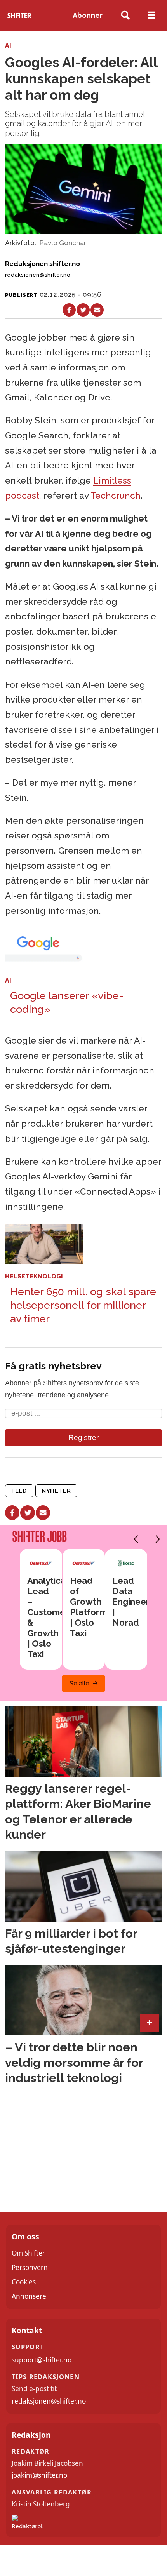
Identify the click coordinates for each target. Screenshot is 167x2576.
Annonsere (29, 2296)
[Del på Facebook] (69, 310)
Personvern (30, 2267)
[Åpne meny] (152, 16)
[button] (136, 1539)
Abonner (88, 15)
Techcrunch (116, 496)
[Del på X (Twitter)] (83, 310)
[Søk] (126, 16)
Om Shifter (28, 2253)
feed (19, 1491)
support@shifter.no (42, 2360)
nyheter (56, 1491)
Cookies (24, 2282)
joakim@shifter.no (39, 2475)
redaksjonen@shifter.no (49, 2401)
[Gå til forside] (19, 16)
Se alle (79, 1683)
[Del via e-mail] (97, 310)
